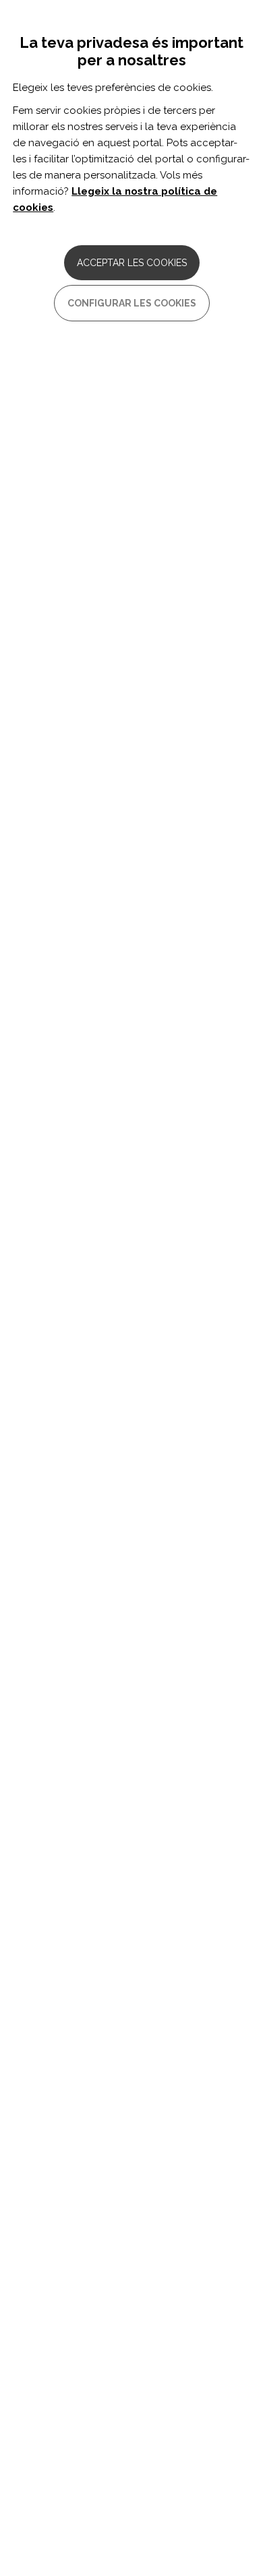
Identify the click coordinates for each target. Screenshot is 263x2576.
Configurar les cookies (132, 303)
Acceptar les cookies (132, 263)
